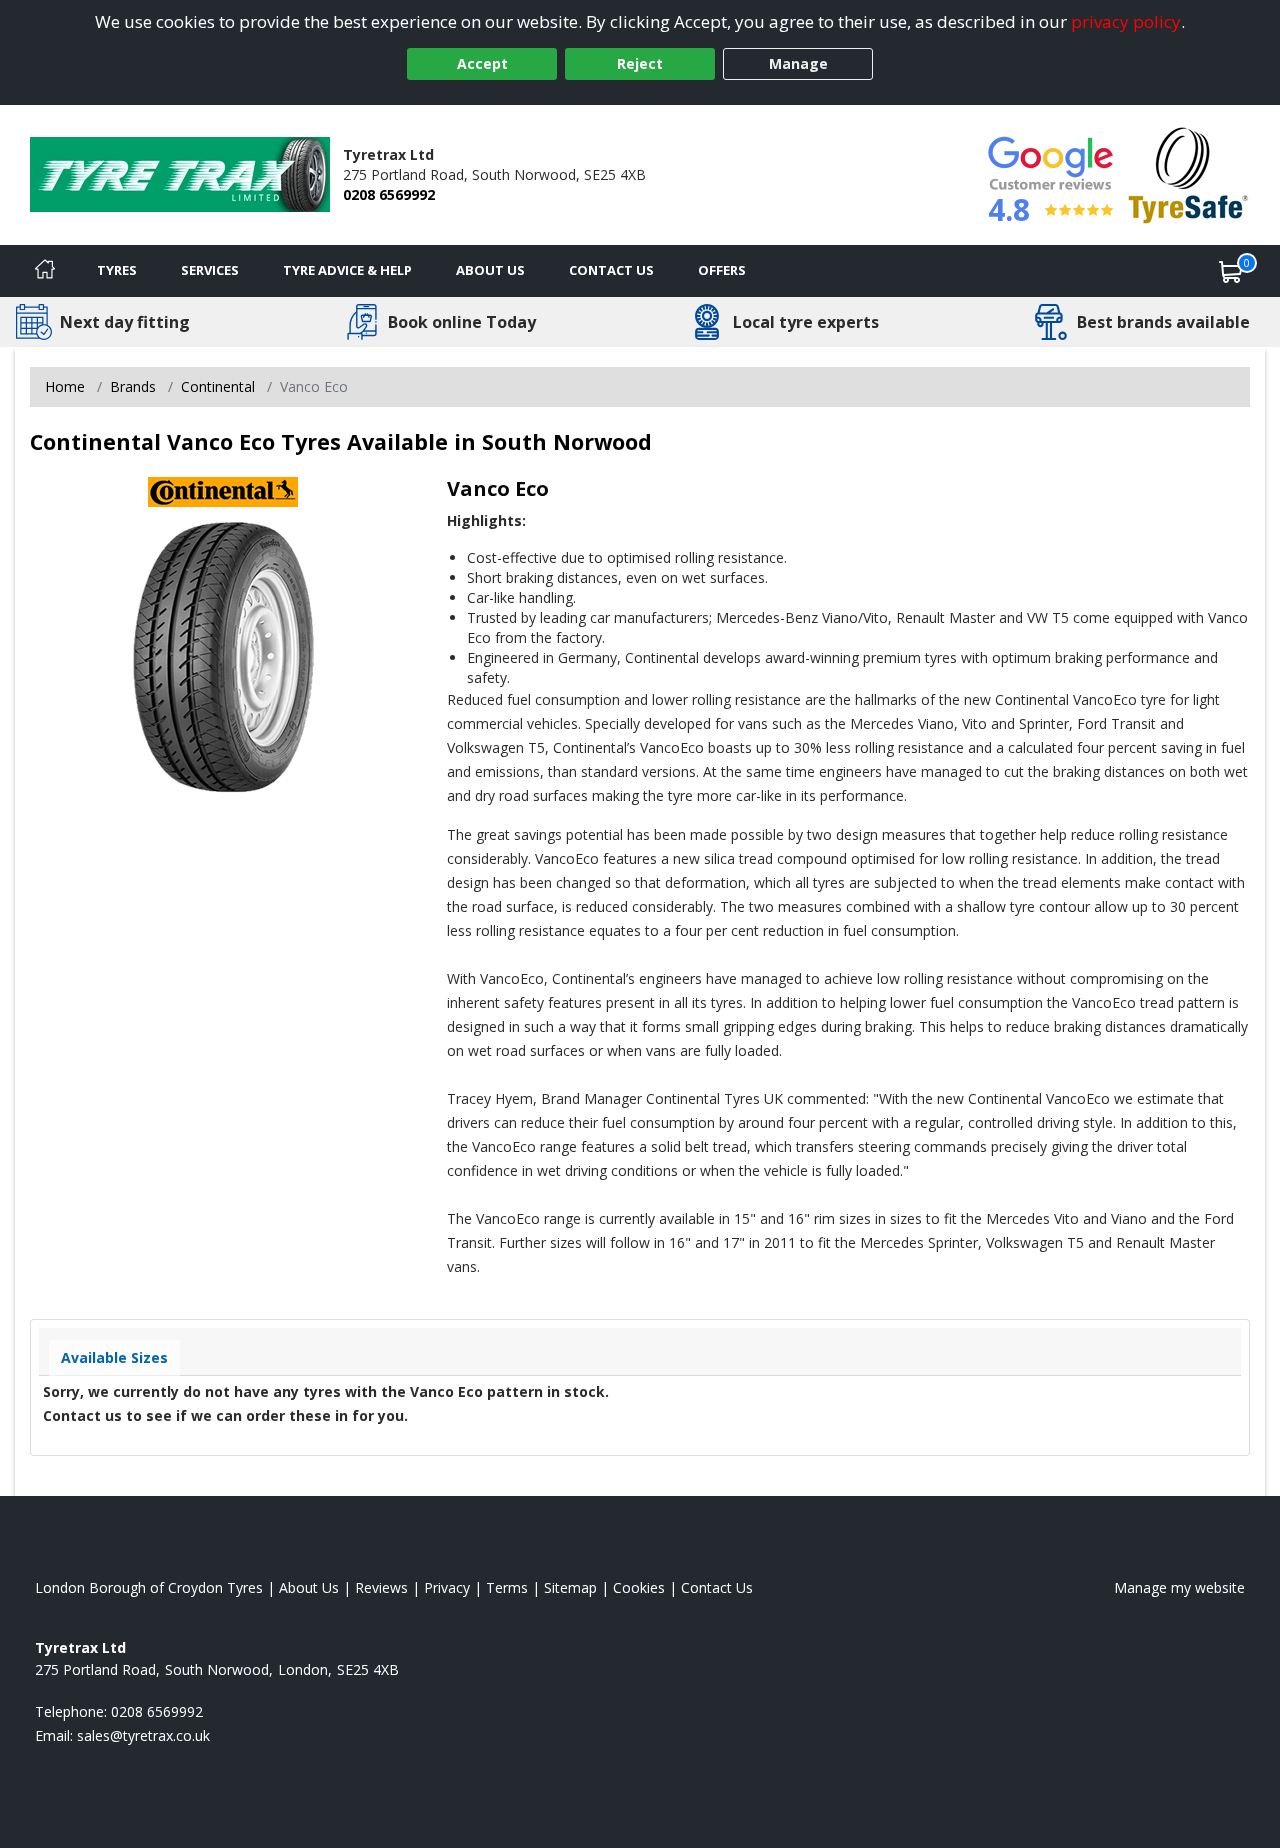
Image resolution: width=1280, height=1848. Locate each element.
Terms (507, 1587)
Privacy (447, 1587)
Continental (218, 386)
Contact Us (611, 270)
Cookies (639, 1587)
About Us (490, 270)
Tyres (117, 270)
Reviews (381, 1587)
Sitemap (570, 1587)
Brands (133, 386)
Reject (640, 63)
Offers (722, 270)
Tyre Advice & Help (347, 270)
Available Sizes (114, 1357)
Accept (482, 63)
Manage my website (1179, 1587)
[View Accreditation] (1188, 173)
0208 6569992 (389, 194)
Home (65, 386)
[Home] (45, 271)
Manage (798, 63)
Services (210, 270)
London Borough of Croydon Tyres (149, 1587)
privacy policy (1126, 21)
